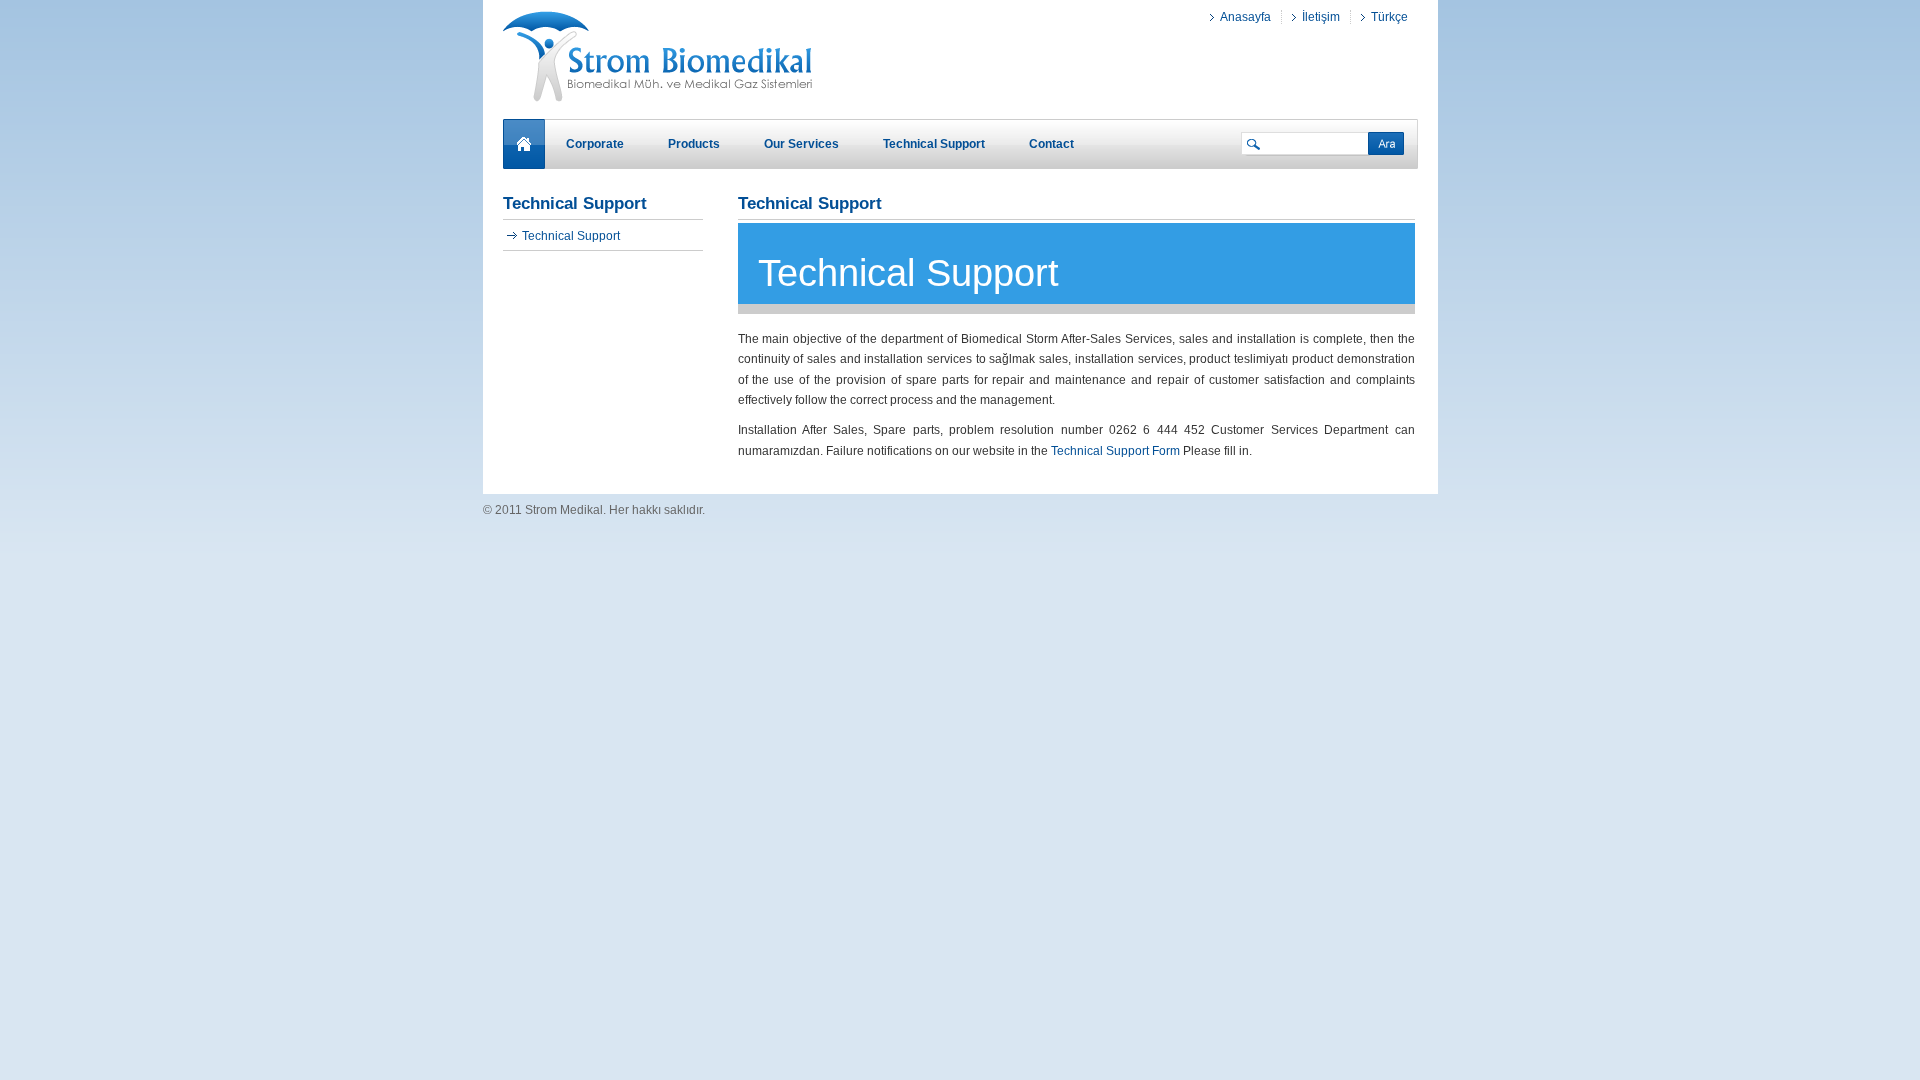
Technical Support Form (1115, 451)
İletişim (1321, 17)
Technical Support (571, 236)
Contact (1051, 144)
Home (523, 143)
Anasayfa (1245, 17)
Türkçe (1389, 17)
